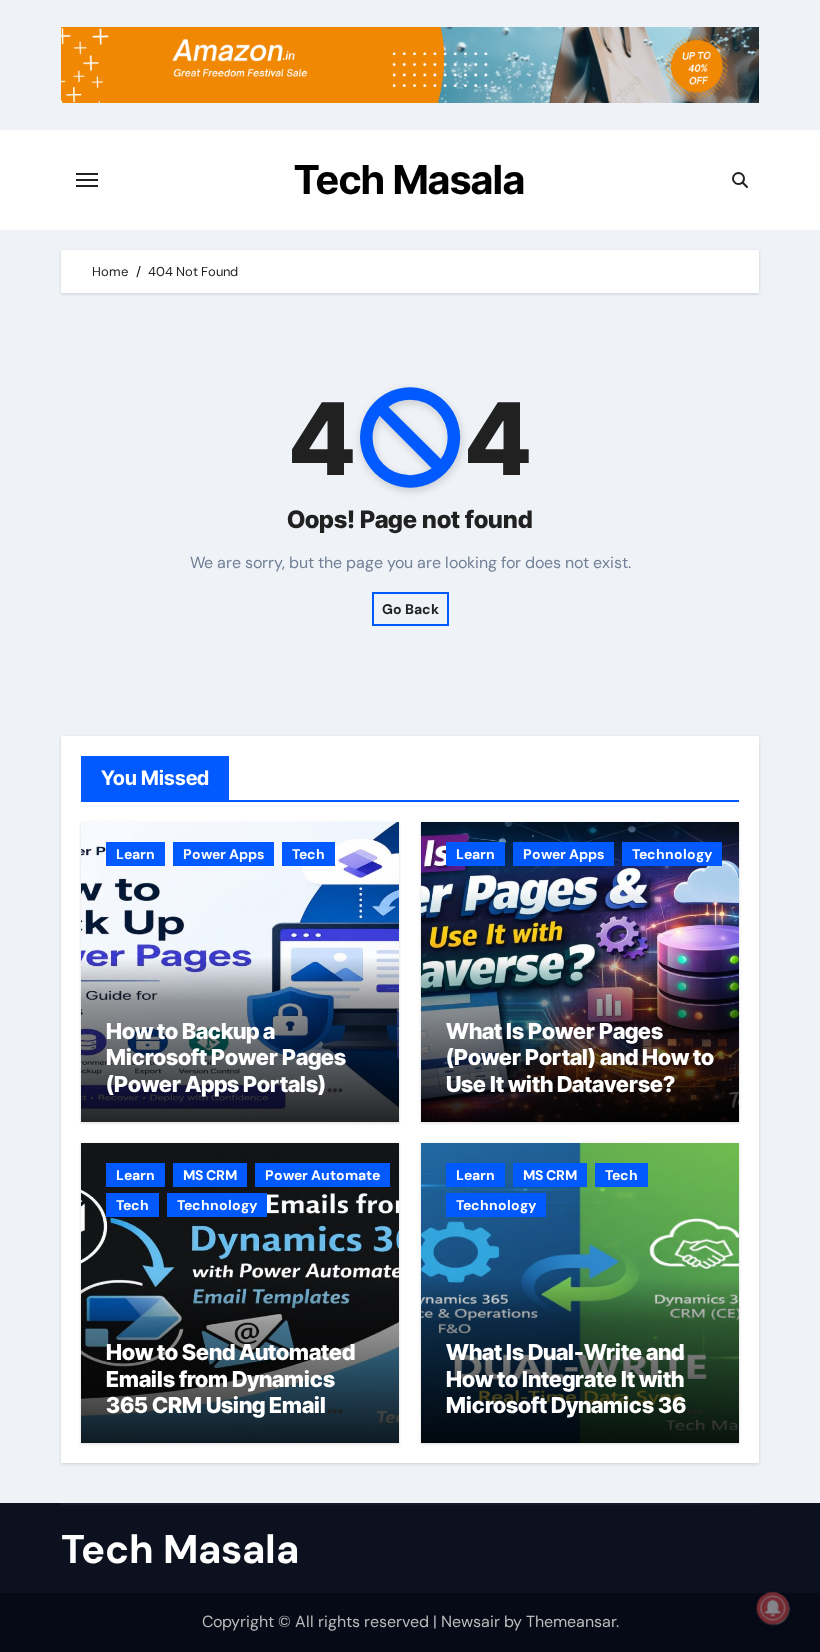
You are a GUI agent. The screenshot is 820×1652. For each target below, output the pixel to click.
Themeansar (571, 1621)
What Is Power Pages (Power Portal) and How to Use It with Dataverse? (580, 1057)
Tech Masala (409, 179)
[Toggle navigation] (87, 180)
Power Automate (322, 1175)
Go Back (410, 609)
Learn (135, 854)
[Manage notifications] (773, 1608)
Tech (308, 854)
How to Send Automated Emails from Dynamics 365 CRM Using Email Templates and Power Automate (230, 1405)
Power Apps (223, 854)
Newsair (470, 1621)
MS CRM (210, 1175)
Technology (672, 854)
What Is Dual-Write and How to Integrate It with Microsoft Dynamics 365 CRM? (573, 1391)
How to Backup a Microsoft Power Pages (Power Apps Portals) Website (226, 1070)
